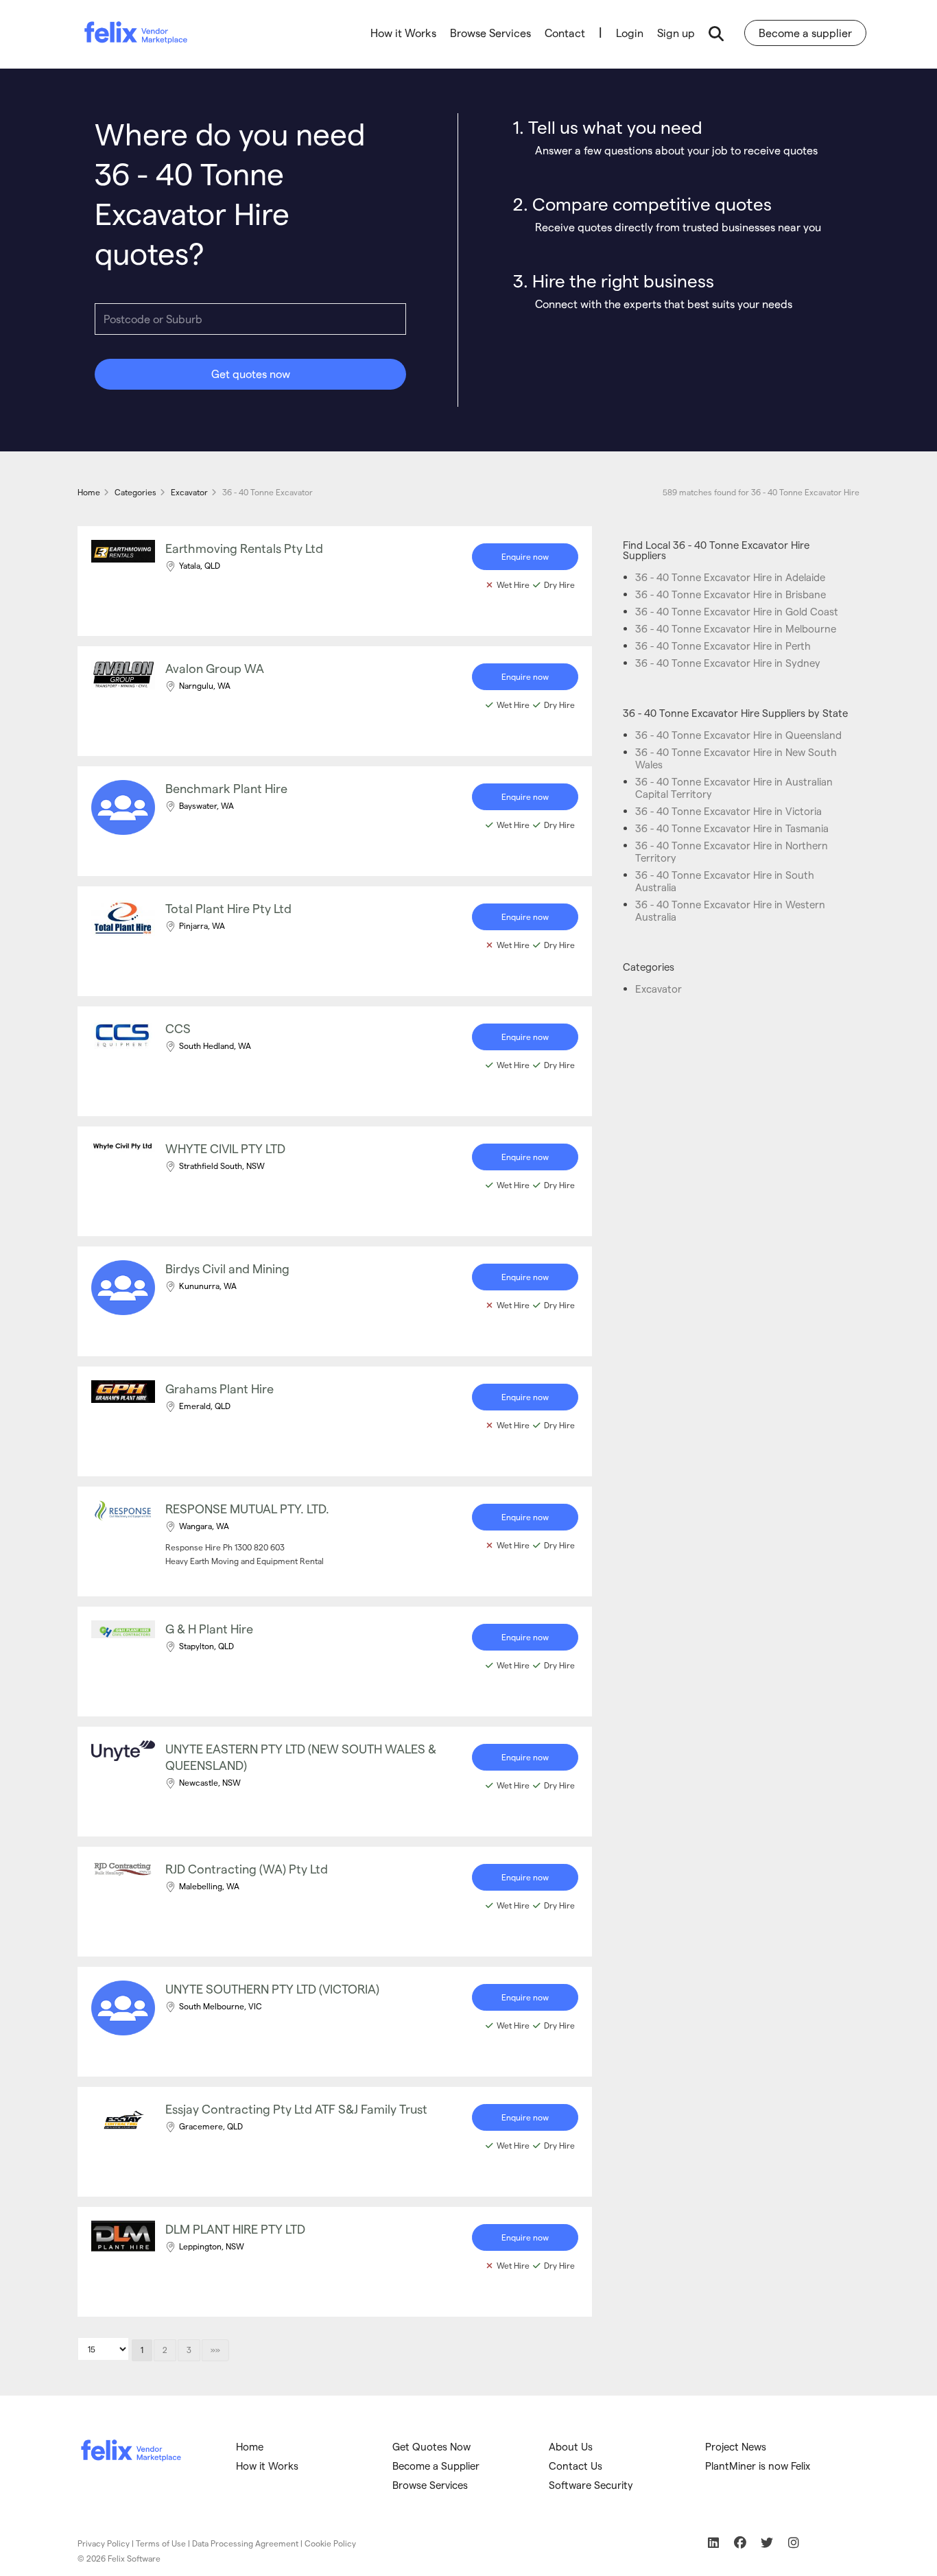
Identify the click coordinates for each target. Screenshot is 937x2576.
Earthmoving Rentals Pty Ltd (244, 548)
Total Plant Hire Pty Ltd (228, 908)
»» (215, 2350)
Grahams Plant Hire (220, 1388)
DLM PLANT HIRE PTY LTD (235, 2229)
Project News (736, 2446)
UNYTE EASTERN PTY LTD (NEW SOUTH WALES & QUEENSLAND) (301, 1757)
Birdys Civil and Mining (227, 1268)
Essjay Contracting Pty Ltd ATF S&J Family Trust (296, 2108)
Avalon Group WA (215, 668)
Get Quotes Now (431, 2446)
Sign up (676, 33)
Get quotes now (251, 374)
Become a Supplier (436, 2466)
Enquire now (525, 556)
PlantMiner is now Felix (758, 2466)
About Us (571, 2446)
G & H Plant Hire (209, 1628)
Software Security (591, 2485)
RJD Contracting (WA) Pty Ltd (247, 1868)
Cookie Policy (330, 2543)
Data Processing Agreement (245, 2543)
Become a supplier (805, 33)
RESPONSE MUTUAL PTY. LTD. (247, 1508)
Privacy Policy (104, 2543)
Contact (565, 33)
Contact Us (576, 2466)
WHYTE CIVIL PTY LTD (225, 1148)
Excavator (659, 989)
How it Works (403, 33)
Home (250, 2446)
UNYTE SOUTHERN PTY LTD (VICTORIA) (272, 1988)
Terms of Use (161, 2543)
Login (630, 33)
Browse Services (490, 33)
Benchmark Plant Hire (226, 788)
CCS (178, 1028)
